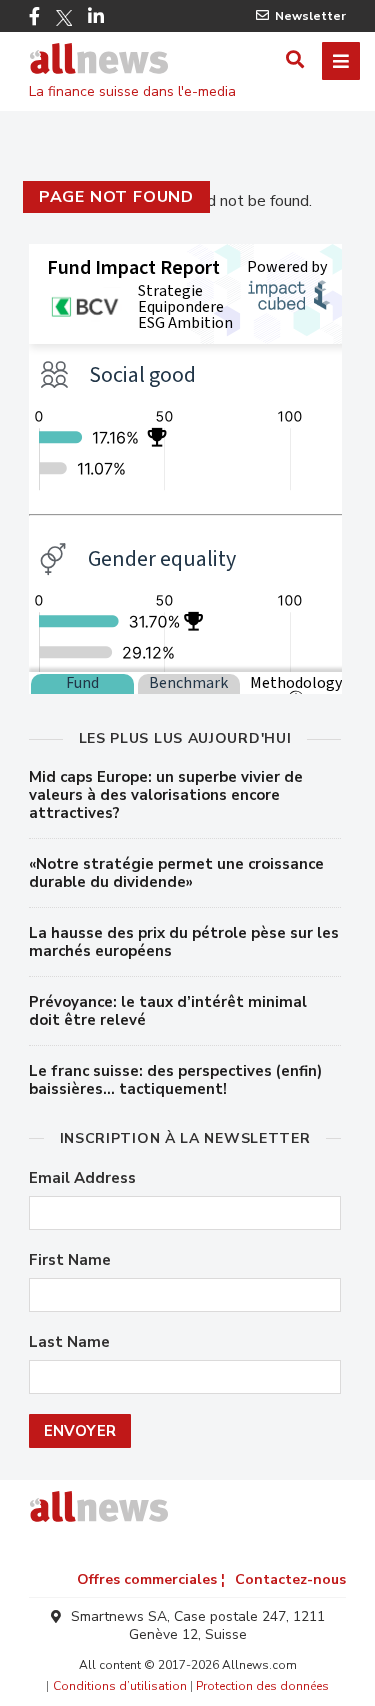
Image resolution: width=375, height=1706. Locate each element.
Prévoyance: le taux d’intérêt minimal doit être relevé (168, 1011)
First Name (70, 1260)
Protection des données (262, 1686)
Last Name (69, 1342)
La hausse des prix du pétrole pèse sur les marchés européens (184, 942)
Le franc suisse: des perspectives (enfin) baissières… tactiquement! (175, 1080)
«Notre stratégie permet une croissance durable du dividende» (176, 873)
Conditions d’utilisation (120, 1686)
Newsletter (310, 16)
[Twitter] (64, 18)
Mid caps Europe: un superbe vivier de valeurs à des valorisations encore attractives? (166, 795)
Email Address (82, 1178)
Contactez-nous (290, 1579)
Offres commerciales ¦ (151, 1579)
